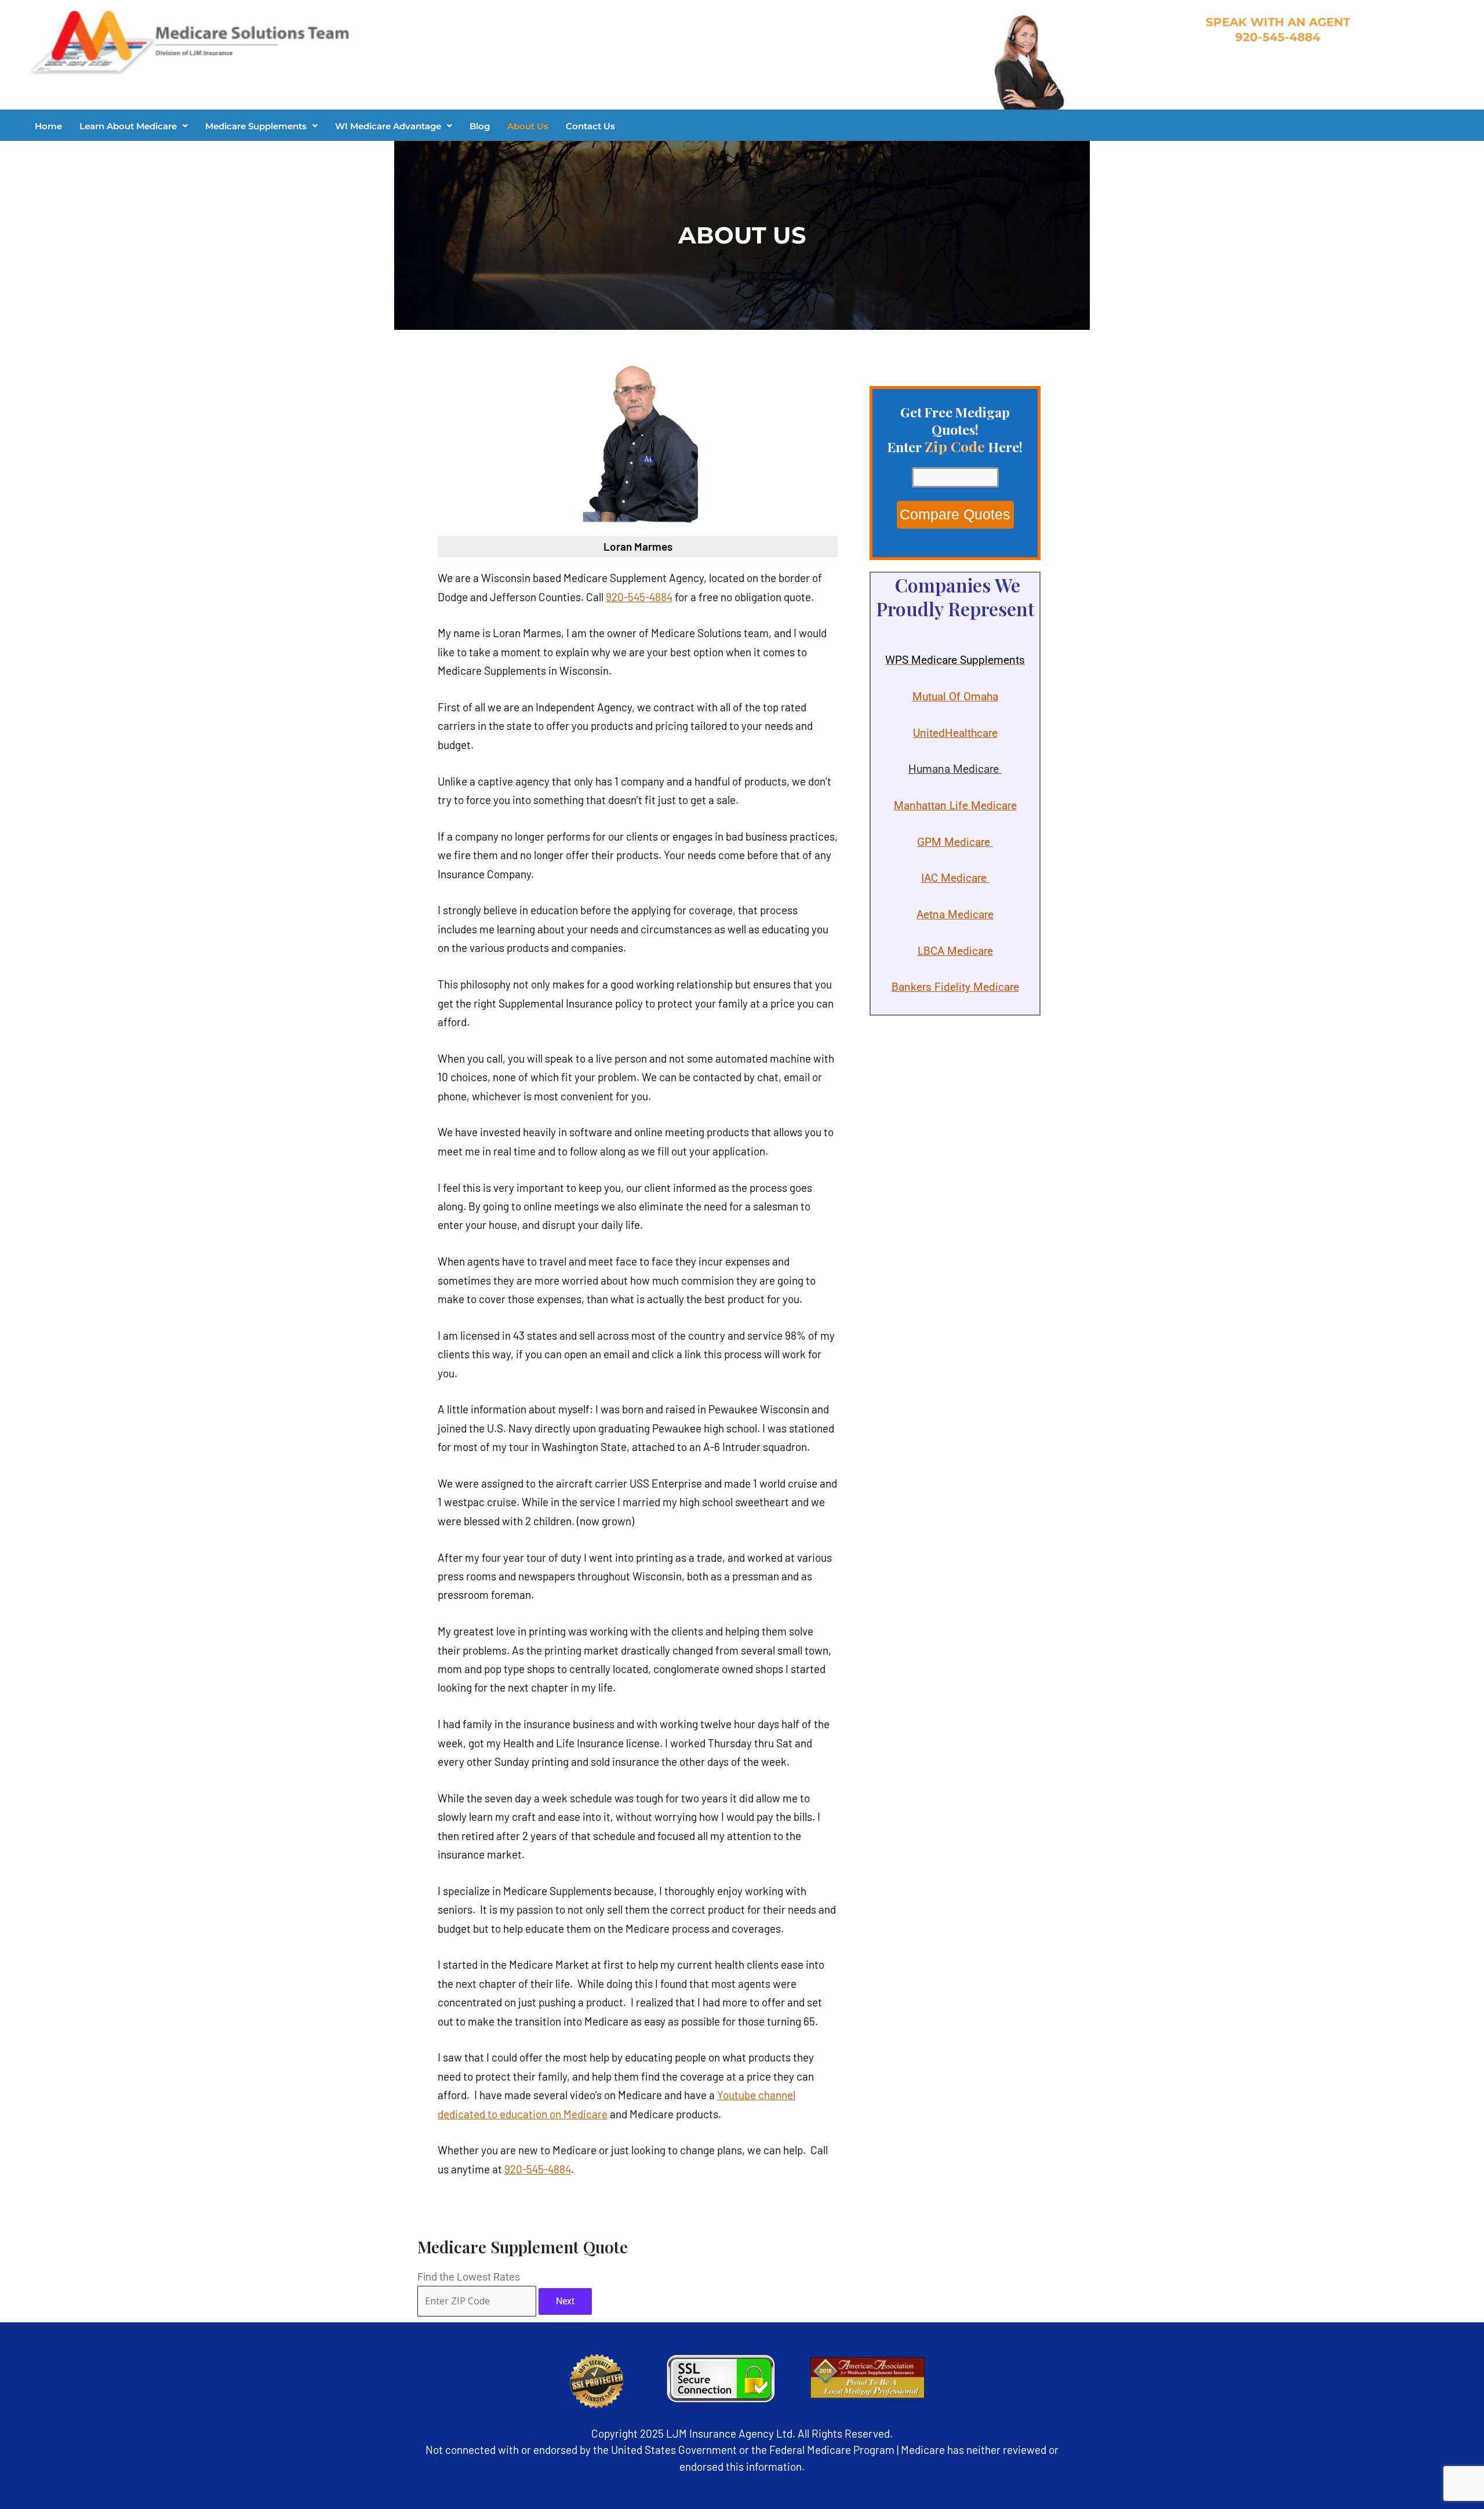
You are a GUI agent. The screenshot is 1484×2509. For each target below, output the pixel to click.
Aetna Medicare (955, 914)
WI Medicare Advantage (388, 126)
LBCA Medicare (955, 951)
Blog (480, 126)
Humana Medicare (955, 769)
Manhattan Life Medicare (955, 806)
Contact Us (590, 126)
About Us (528, 126)
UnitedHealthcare (955, 733)
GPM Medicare (955, 842)
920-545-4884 (639, 597)
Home (48, 126)
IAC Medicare (955, 878)
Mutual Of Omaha (955, 697)
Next (565, 2301)
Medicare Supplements (256, 126)
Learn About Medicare (128, 126)
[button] (134, 126)
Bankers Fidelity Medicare (955, 987)
